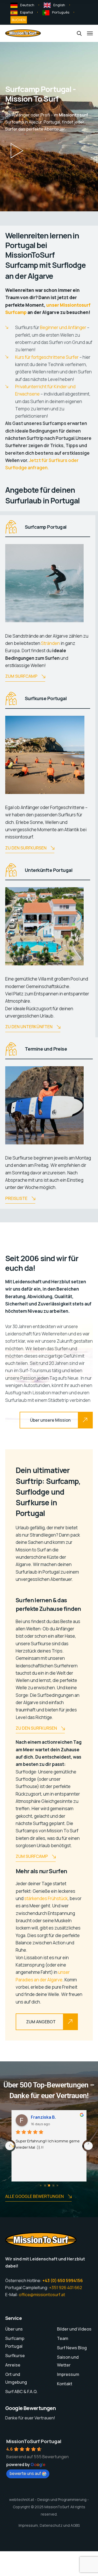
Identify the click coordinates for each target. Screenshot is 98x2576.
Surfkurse (15, 2356)
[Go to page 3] (41, 2185)
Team (63, 2338)
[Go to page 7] (57, 2185)
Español (27, 12)
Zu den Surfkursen (26, 848)
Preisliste (16, 1198)
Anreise (13, 2365)
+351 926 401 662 (66, 2288)
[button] (17, 151)
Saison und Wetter (68, 2361)
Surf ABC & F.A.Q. (21, 2392)
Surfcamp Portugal (15, 2342)
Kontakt (65, 2384)
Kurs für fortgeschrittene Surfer (47, 357)
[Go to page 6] (53, 2185)
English (59, 5)
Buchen (19, 20)
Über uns (14, 2329)
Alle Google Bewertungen (34, 2196)
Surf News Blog (72, 2348)
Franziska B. (43, 2117)
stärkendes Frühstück (46, 1898)
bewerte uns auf (25, 2473)
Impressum (68, 2374)
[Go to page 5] (49, 2185)
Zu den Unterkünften (29, 1027)
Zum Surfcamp (21, 676)
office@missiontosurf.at (42, 2295)
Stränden (50, 643)
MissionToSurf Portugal (34, 2441)
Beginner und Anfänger (63, 327)
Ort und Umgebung (16, 2378)
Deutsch (27, 5)
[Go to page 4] (45, 2185)
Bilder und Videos (74, 2329)
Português (61, 12)
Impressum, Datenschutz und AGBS (49, 2525)
